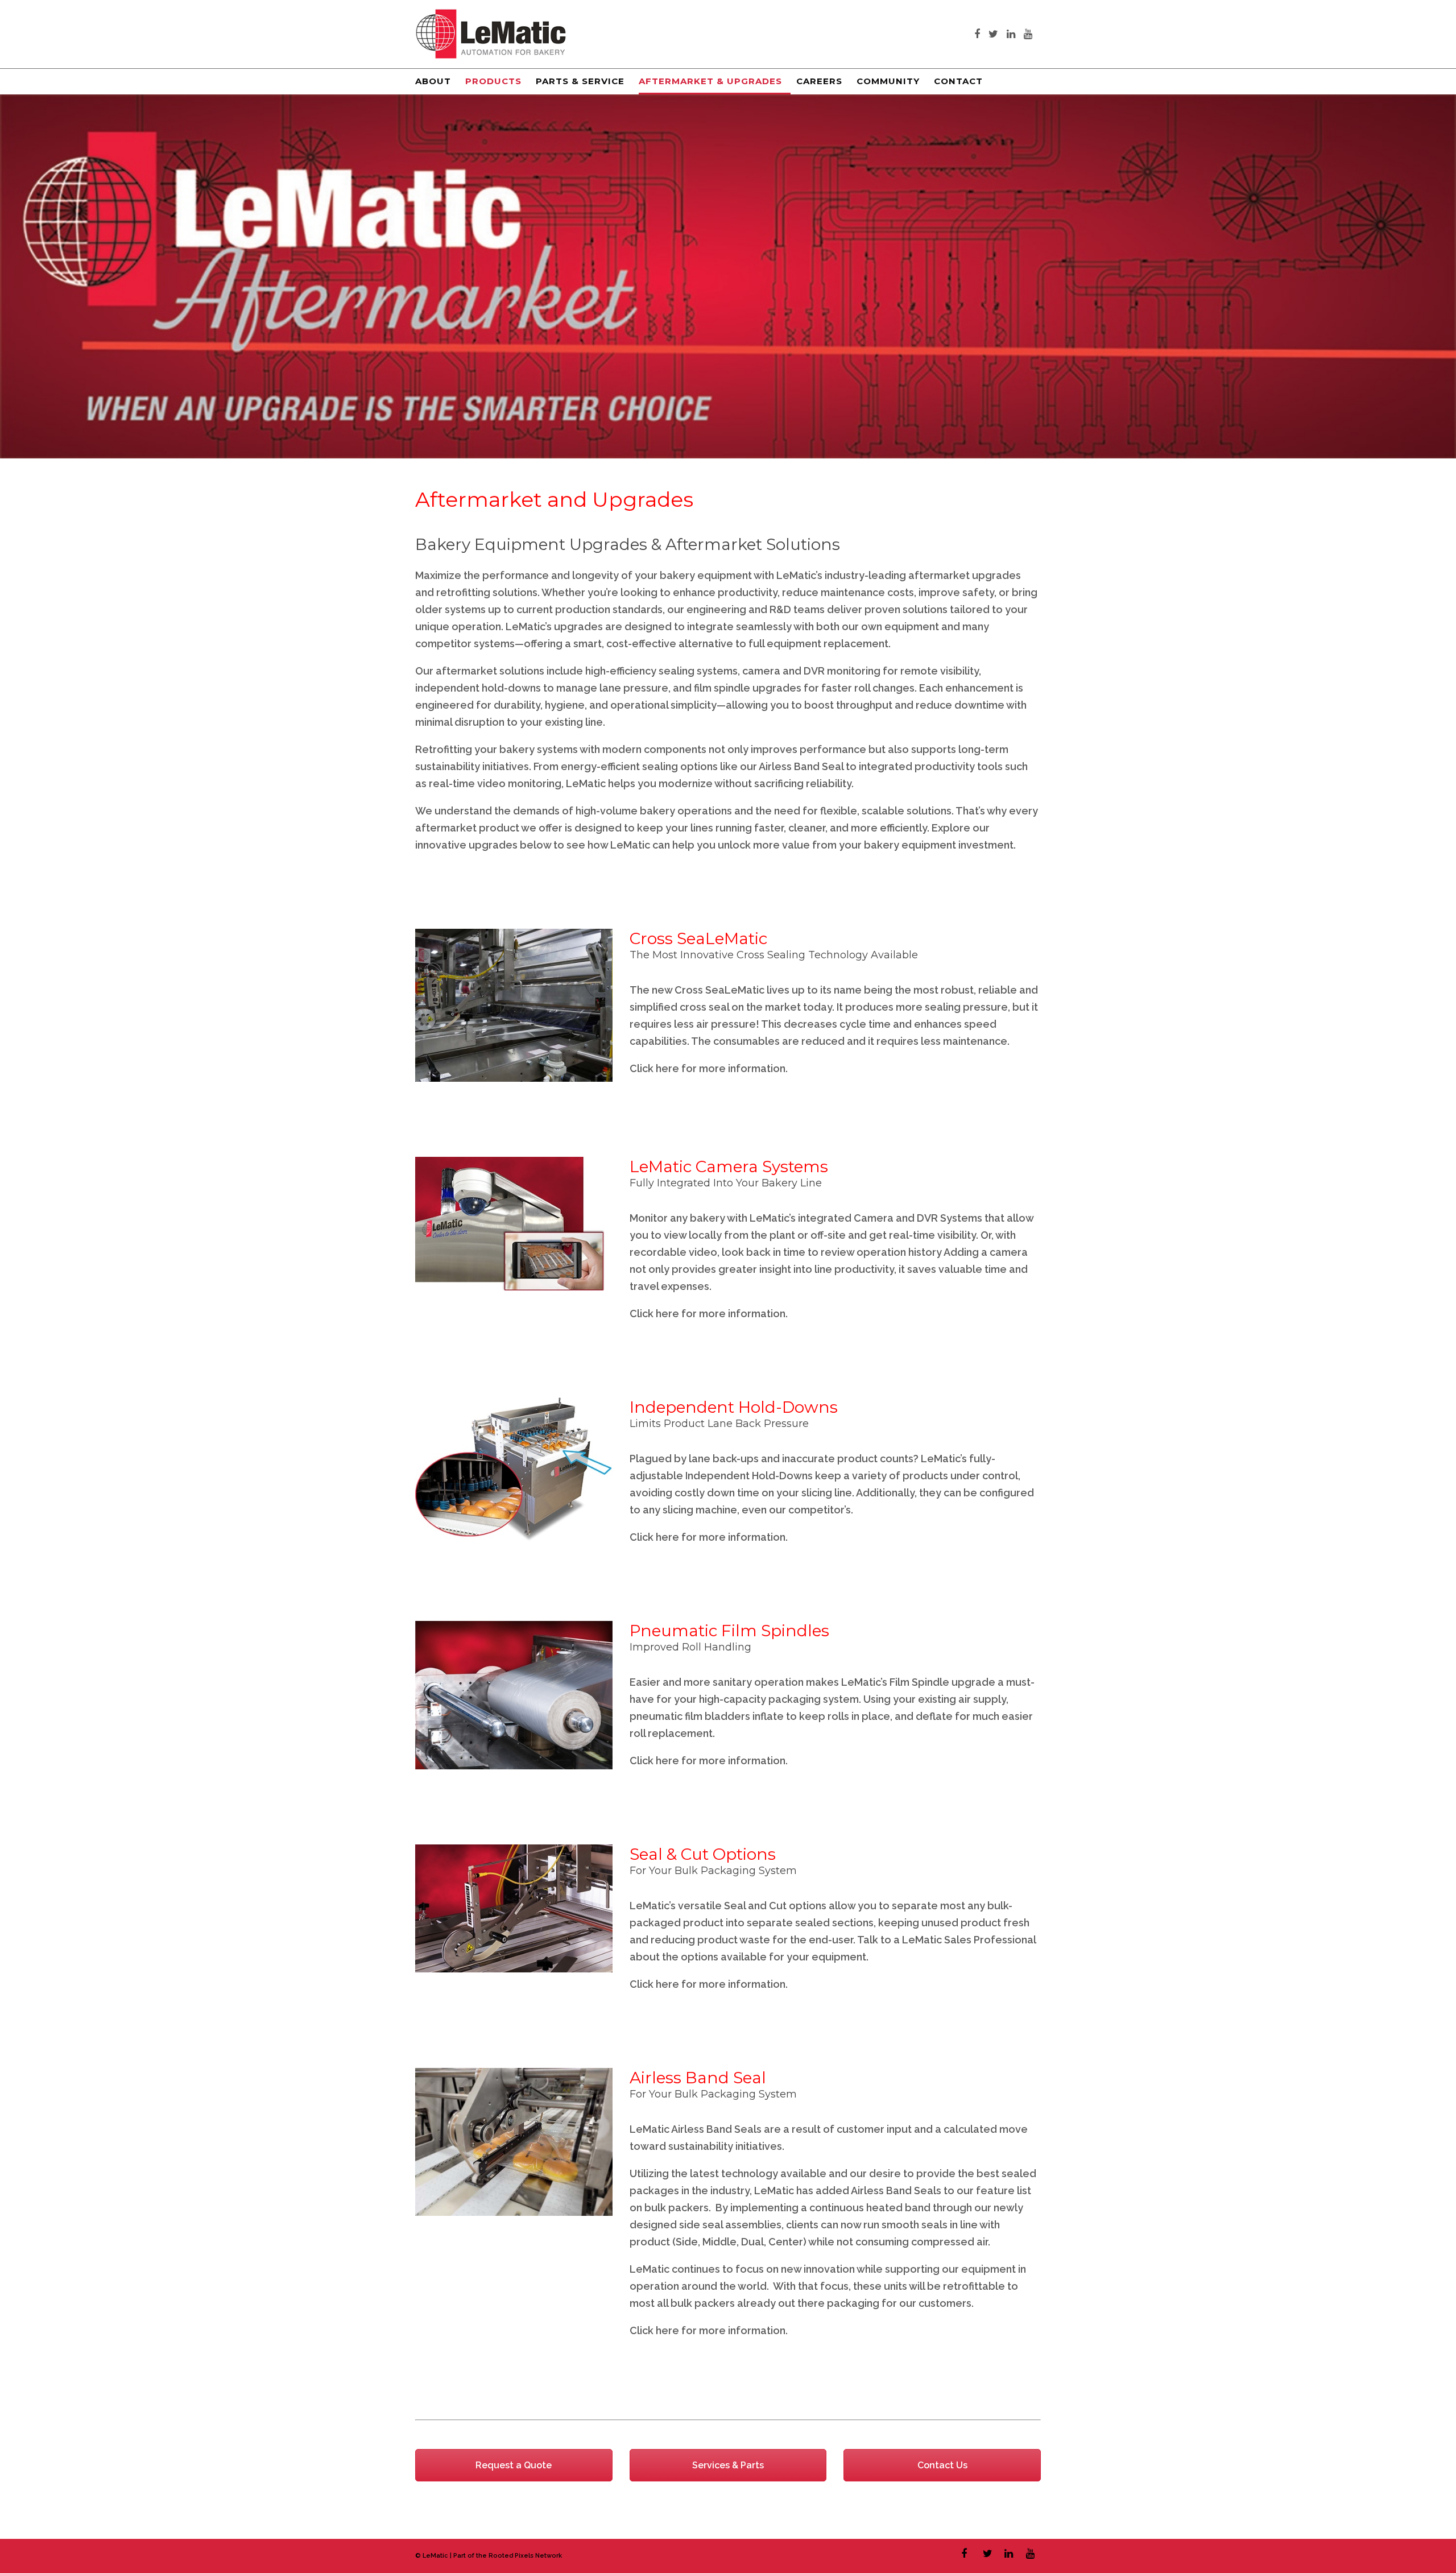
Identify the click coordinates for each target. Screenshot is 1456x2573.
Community (888, 81)
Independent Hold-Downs (734, 1407)
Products (493, 81)
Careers (819, 81)
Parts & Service (580, 81)
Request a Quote (514, 2465)
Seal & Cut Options (703, 1854)
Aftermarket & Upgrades (710, 81)
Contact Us (942, 2465)
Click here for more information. (709, 1068)
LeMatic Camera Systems (729, 1166)
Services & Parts (728, 2465)
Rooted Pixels (511, 2556)
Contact (958, 81)
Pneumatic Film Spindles (729, 1631)
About (433, 81)
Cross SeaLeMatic (698, 938)
